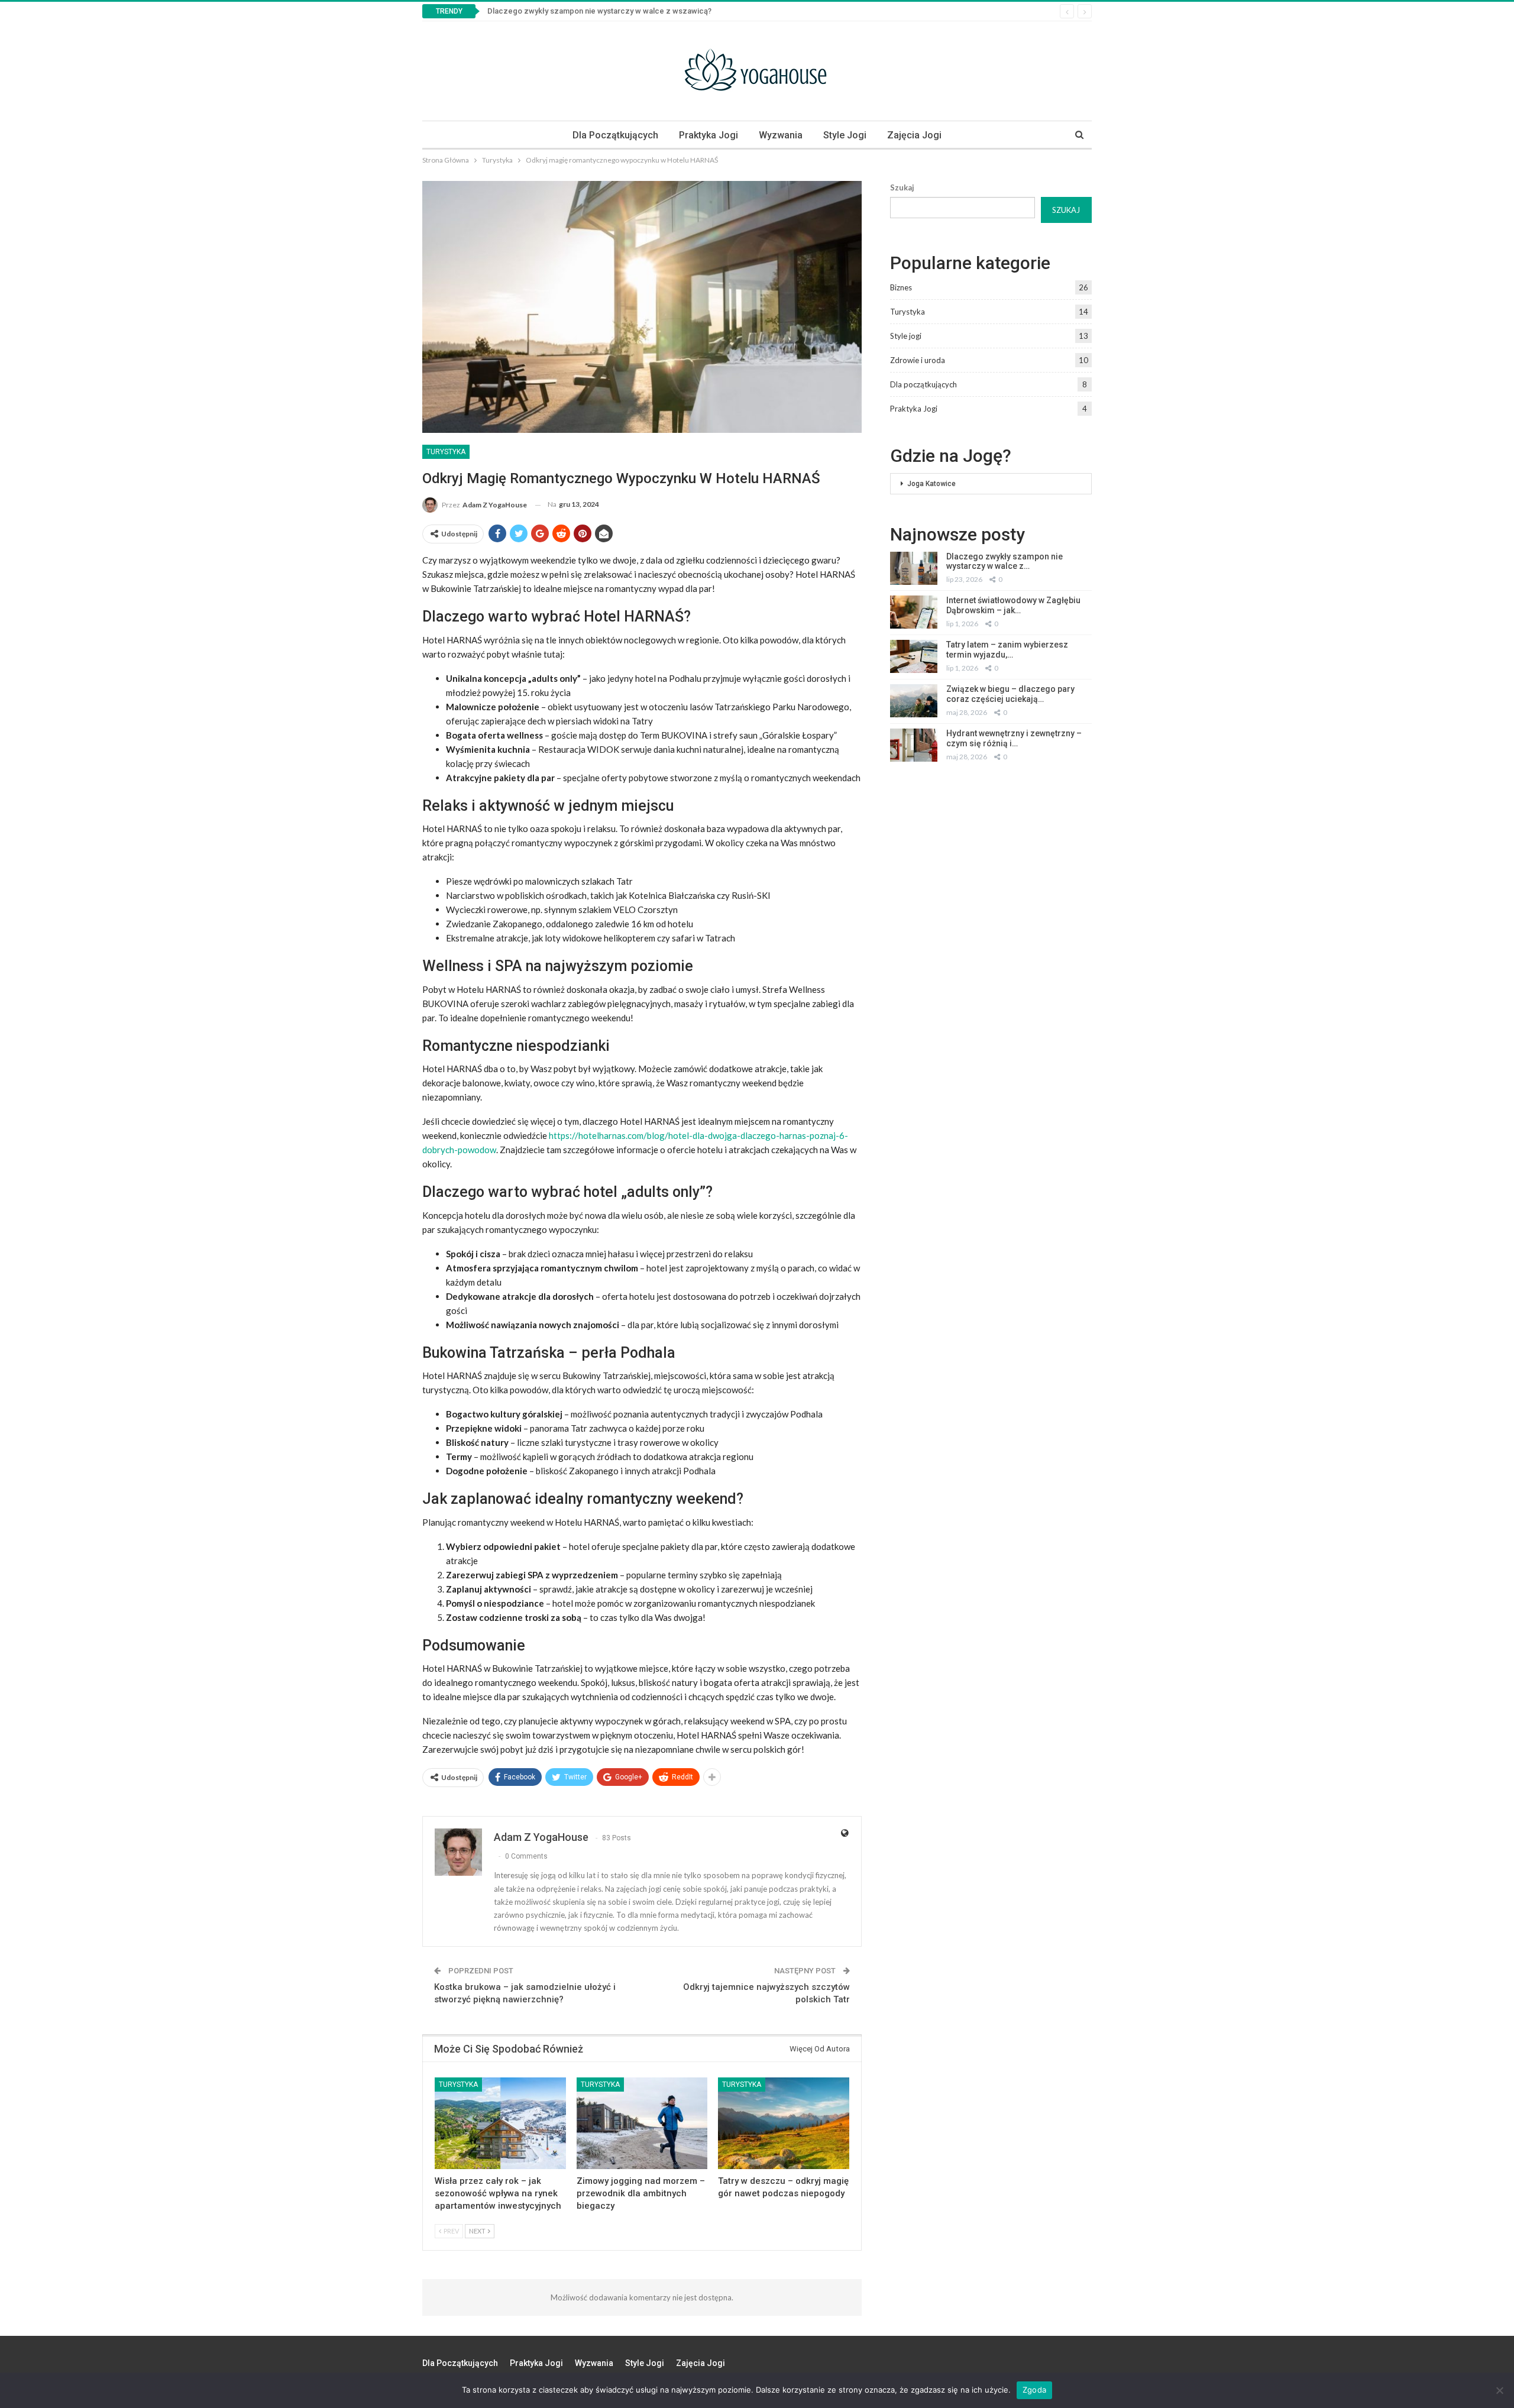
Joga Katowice (931, 484)
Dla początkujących (615, 135)
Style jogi (845, 135)
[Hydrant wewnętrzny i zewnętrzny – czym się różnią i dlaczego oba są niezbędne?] (914, 745)
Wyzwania (781, 135)
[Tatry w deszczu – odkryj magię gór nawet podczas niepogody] (784, 2123)
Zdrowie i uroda (918, 360)
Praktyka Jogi (709, 135)
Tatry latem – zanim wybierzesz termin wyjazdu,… (1007, 650)
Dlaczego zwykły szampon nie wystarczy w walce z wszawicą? (599, 11)
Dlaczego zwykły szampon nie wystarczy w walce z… (1005, 561)
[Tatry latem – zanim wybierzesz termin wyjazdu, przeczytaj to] (914, 656)
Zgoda (1034, 2390)
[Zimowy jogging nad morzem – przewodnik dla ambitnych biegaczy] (642, 2123)
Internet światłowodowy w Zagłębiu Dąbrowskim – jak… (1013, 605)
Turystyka (446, 452)
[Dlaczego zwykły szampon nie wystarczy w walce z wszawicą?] (914, 568)
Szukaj (902, 187)
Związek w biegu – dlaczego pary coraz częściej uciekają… (1010, 694)
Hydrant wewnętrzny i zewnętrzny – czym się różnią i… (1014, 738)
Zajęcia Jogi (914, 135)
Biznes (901, 287)
